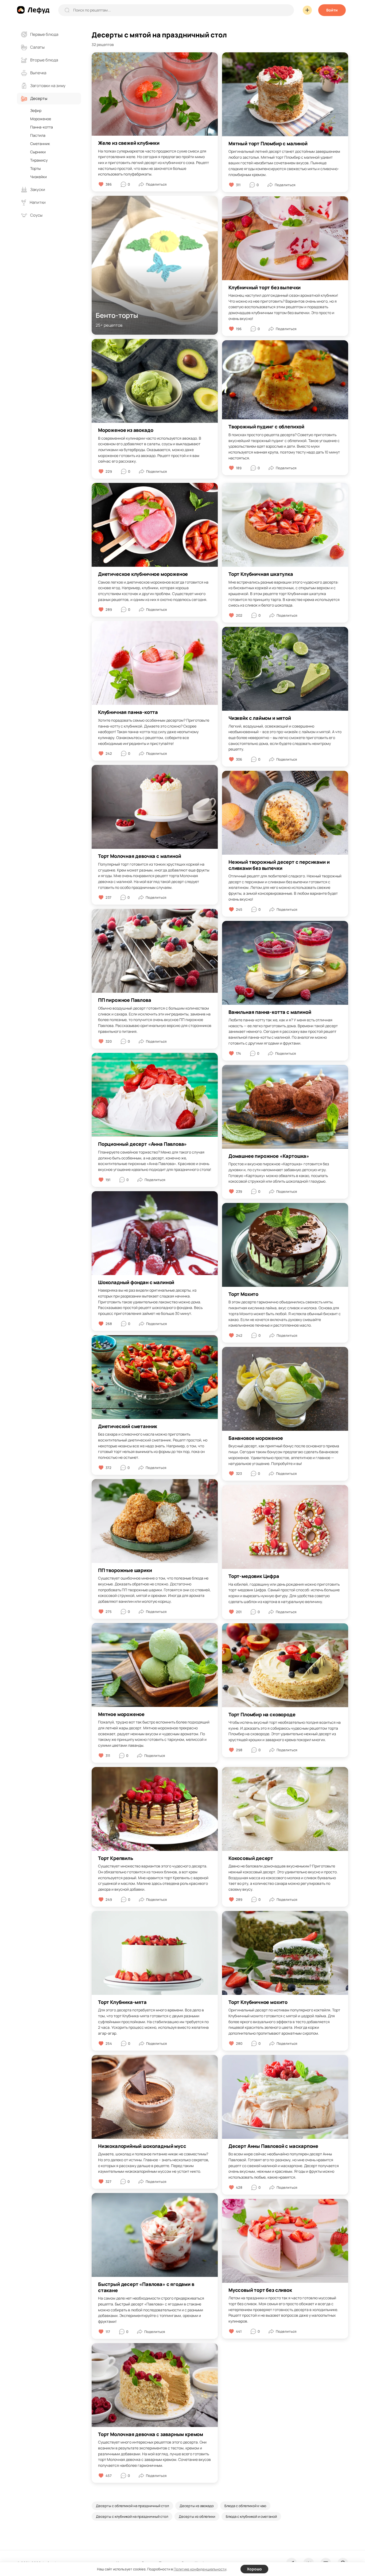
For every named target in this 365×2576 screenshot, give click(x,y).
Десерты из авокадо (197, 2506)
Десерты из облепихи (197, 2516)
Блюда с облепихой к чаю (245, 2506)
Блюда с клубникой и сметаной (251, 2516)
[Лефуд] (33, 10)
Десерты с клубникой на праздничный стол (132, 2516)
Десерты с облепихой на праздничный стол (132, 2506)
